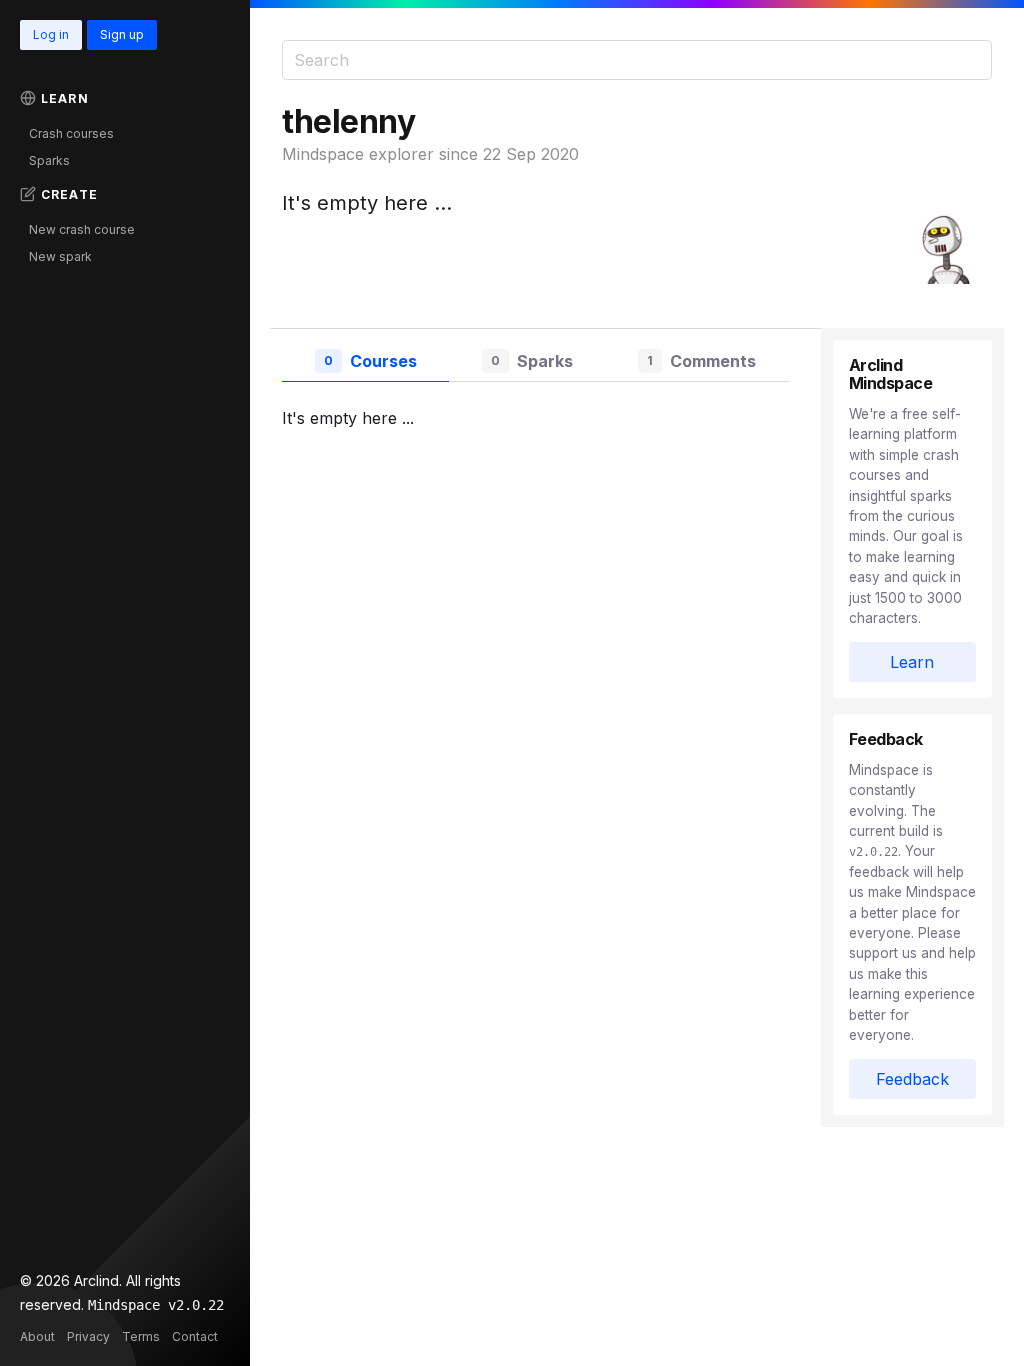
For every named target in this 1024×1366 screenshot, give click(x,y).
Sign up (122, 34)
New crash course (82, 229)
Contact (195, 1336)
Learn (65, 98)
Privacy (88, 1336)
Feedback (912, 1079)
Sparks (49, 160)
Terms (141, 1336)
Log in (51, 34)
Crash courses (71, 133)
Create (69, 194)
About (37, 1336)
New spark (60, 256)
